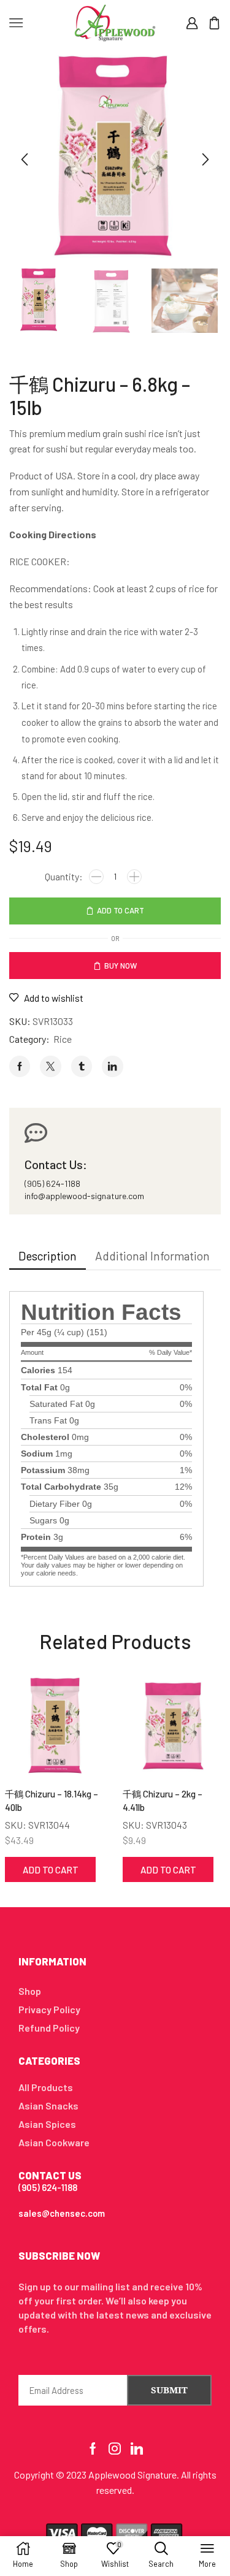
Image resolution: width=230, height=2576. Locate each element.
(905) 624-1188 (52, 1183)
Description (48, 1256)
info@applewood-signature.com (84, 1196)
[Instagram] (115, 2448)
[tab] (48, 1256)
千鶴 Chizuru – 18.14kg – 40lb (52, 1801)
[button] (25, 159)
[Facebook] (93, 2448)
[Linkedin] (137, 2448)
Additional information (152, 1256)
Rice (63, 1039)
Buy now (121, 966)
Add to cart (121, 910)
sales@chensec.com (62, 2213)
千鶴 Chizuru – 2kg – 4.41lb (163, 1801)
